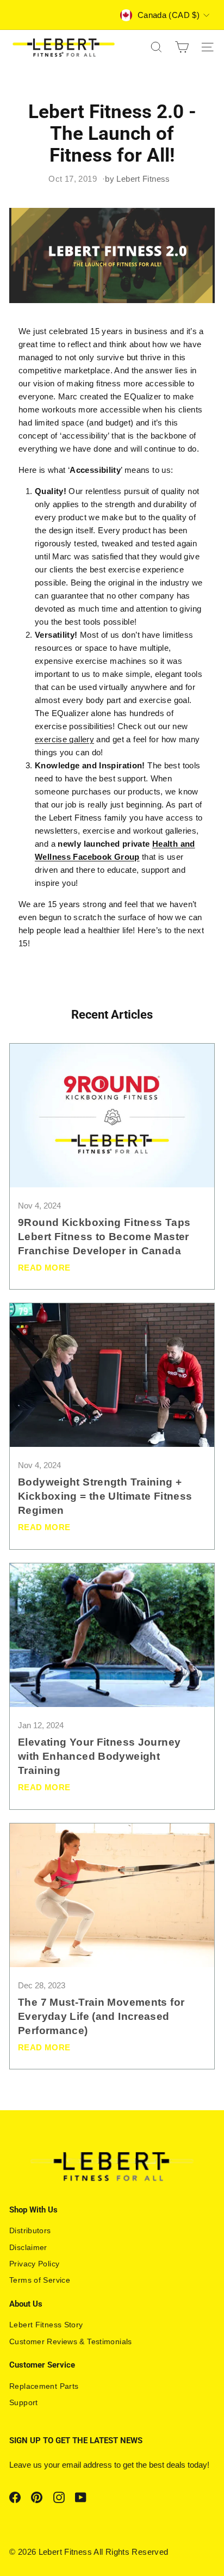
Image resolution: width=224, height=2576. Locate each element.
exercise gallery (64, 739)
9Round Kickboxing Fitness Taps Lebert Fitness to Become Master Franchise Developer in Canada (104, 1237)
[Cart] (182, 47)
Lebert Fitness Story (46, 2325)
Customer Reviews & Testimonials (71, 2341)
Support (24, 2402)
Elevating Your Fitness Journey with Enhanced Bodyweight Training (99, 1756)
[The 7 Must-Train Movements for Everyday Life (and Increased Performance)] (112, 1895)
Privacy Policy (34, 2264)
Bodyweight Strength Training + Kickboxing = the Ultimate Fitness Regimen (105, 1496)
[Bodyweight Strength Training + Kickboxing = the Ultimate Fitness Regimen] (112, 1375)
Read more (44, 1268)
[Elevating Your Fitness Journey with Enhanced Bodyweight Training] (112, 1635)
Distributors (30, 2230)
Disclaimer (28, 2247)
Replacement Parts (44, 2386)
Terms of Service (40, 2280)
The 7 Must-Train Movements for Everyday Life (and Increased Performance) (101, 2016)
